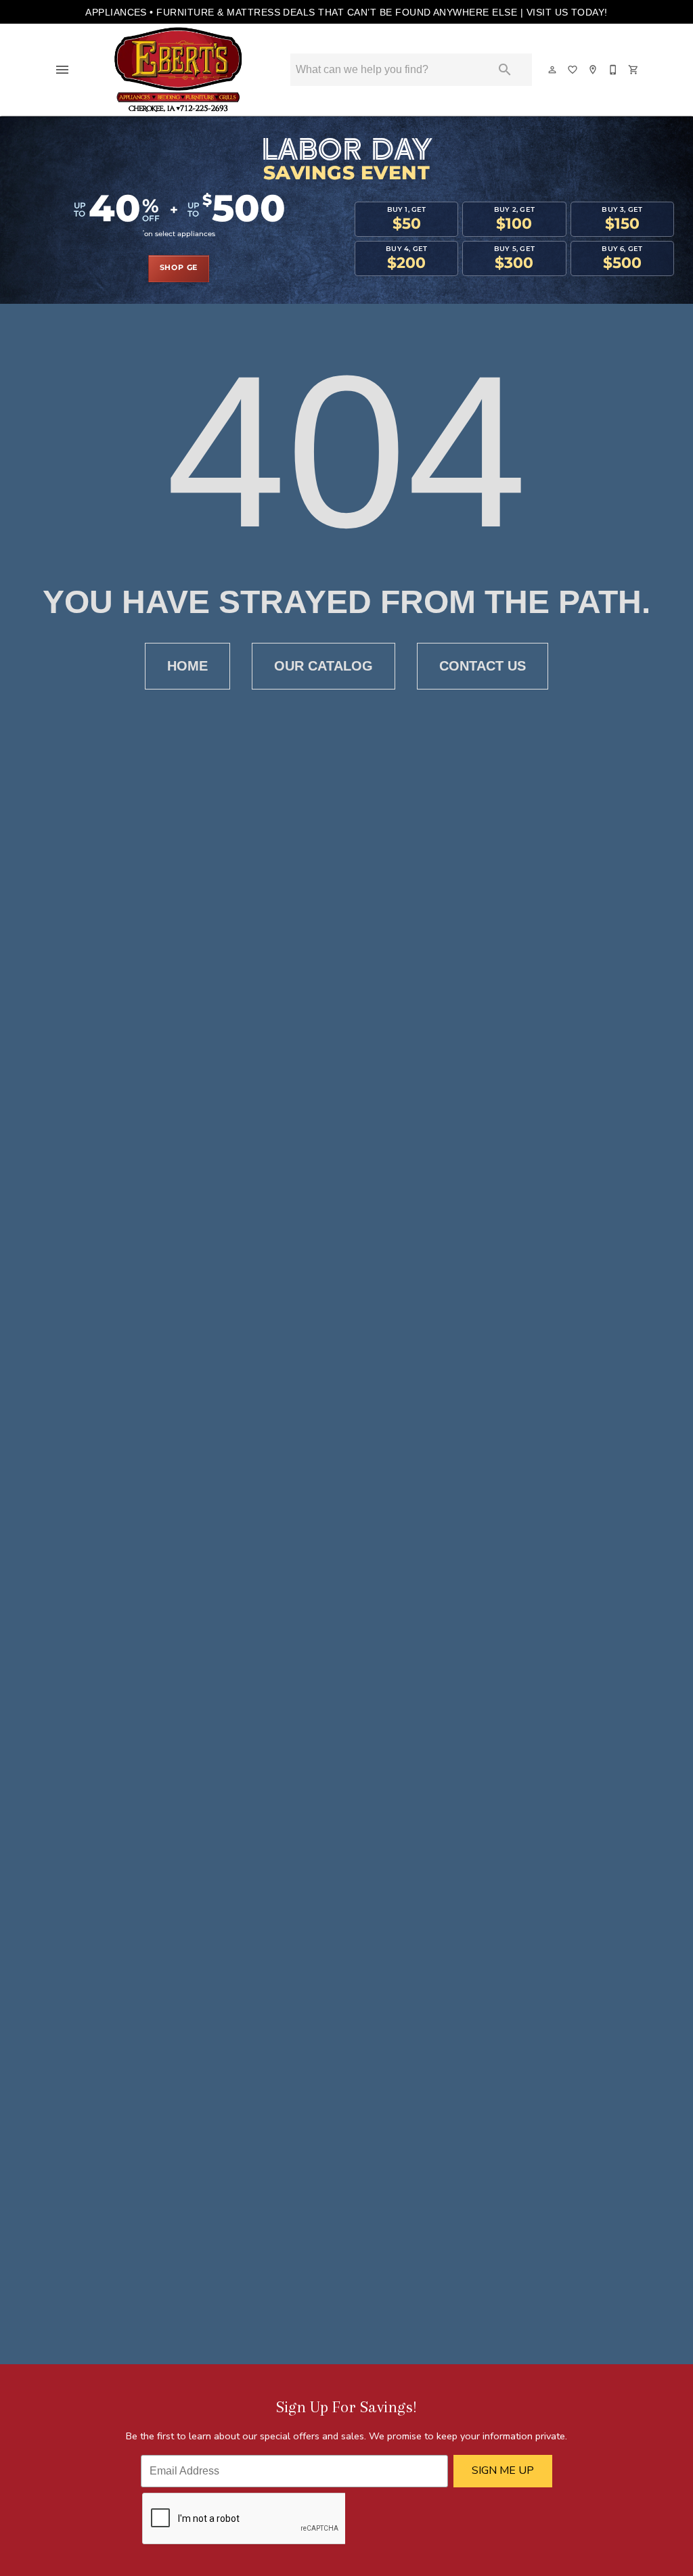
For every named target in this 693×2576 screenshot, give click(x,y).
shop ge (179, 268)
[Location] (594, 70)
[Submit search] (505, 70)
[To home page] (179, 70)
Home (187, 666)
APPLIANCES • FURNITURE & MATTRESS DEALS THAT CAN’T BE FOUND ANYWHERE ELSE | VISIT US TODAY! (346, 12)
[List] (573, 70)
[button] (62, 70)
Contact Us (483, 666)
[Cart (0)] (634, 70)
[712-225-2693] (614, 70)
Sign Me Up (503, 2470)
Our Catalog (323, 666)
